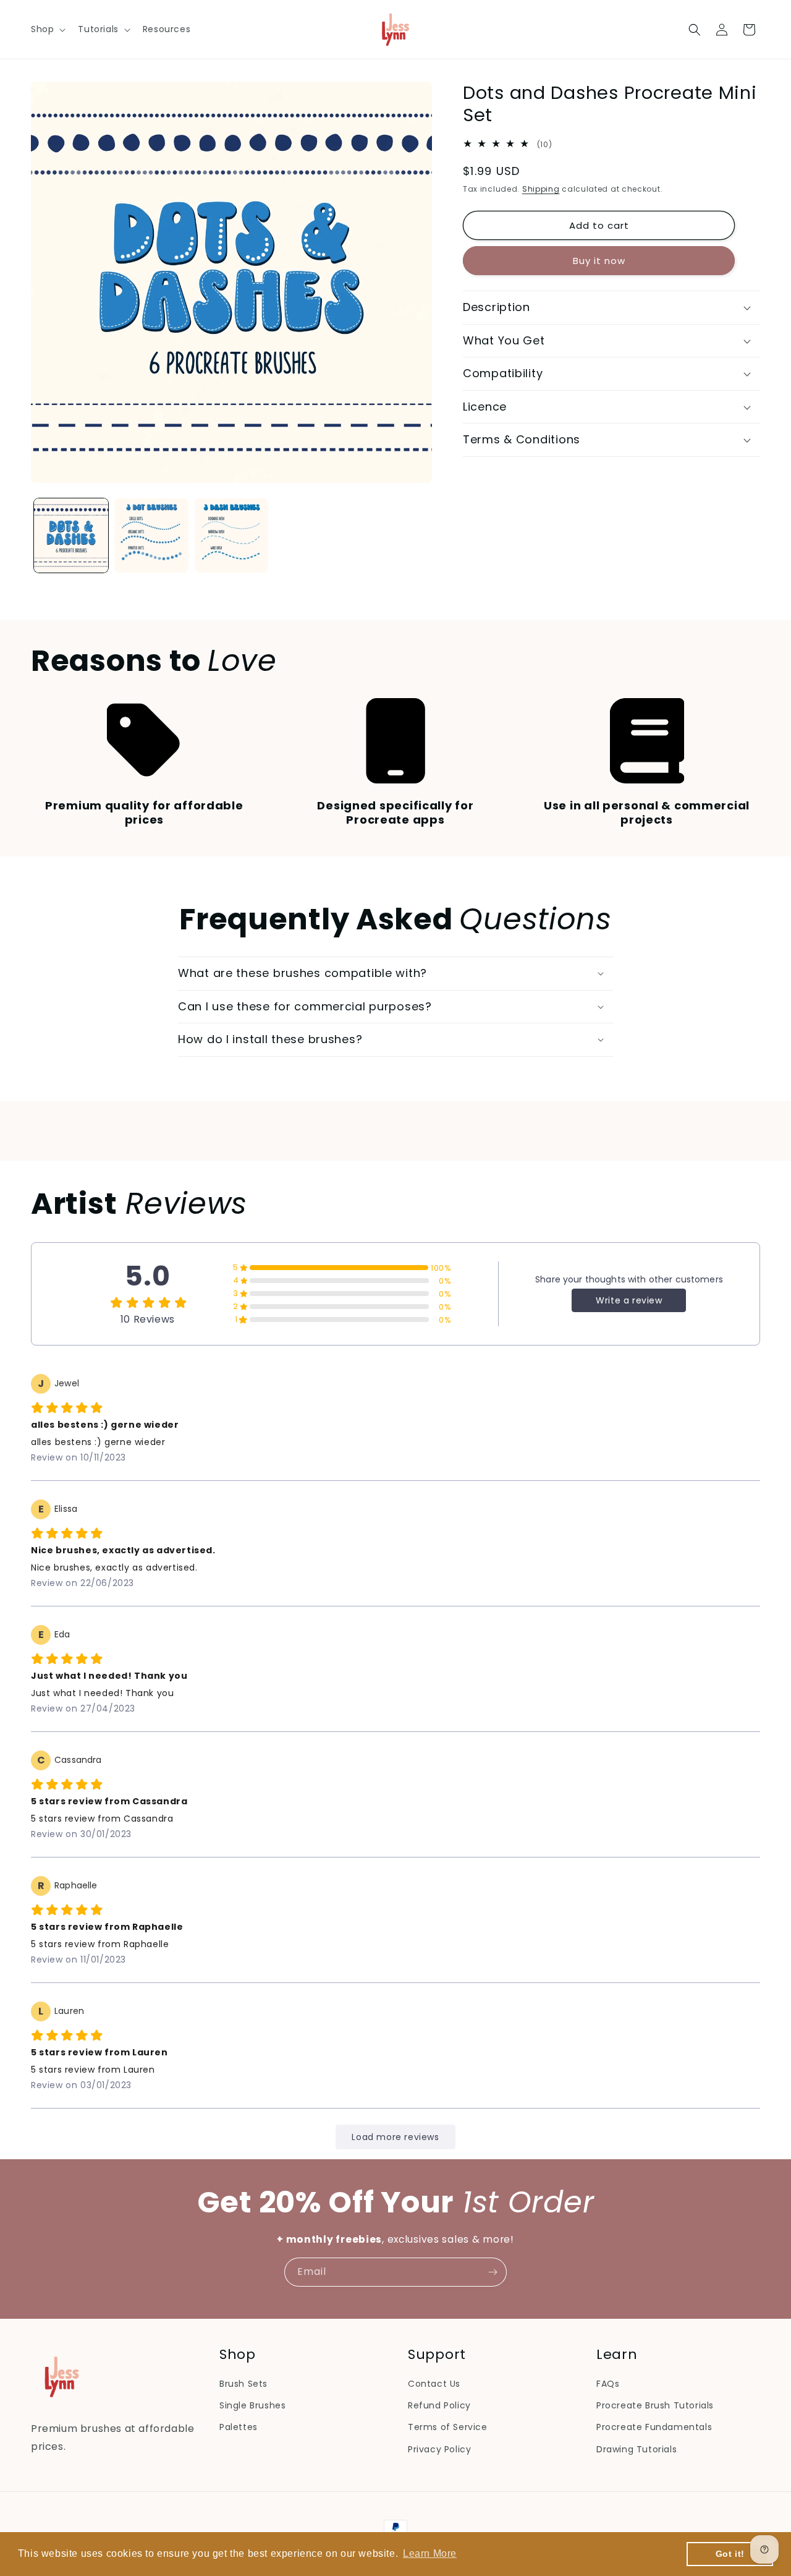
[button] (47, 29)
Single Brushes (252, 2405)
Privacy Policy (439, 2449)
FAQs (608, 2384)
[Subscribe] (493, 2272)
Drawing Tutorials (637, 2449)
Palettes (239, 2427)
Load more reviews (395, 2137)
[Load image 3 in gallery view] (232, 535)
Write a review (629, 1300)
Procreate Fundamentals (654, 2427)
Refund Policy (439, 2405)
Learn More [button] (430, 2553)
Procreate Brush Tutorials (655, 2405)
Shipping (541, 189)
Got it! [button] (730, 2554)
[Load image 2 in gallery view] (151, 535)
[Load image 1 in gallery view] (71, 535)
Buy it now (599, 261)
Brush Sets (243, 2384)
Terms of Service (448, 2427)
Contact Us (434, 2384)
